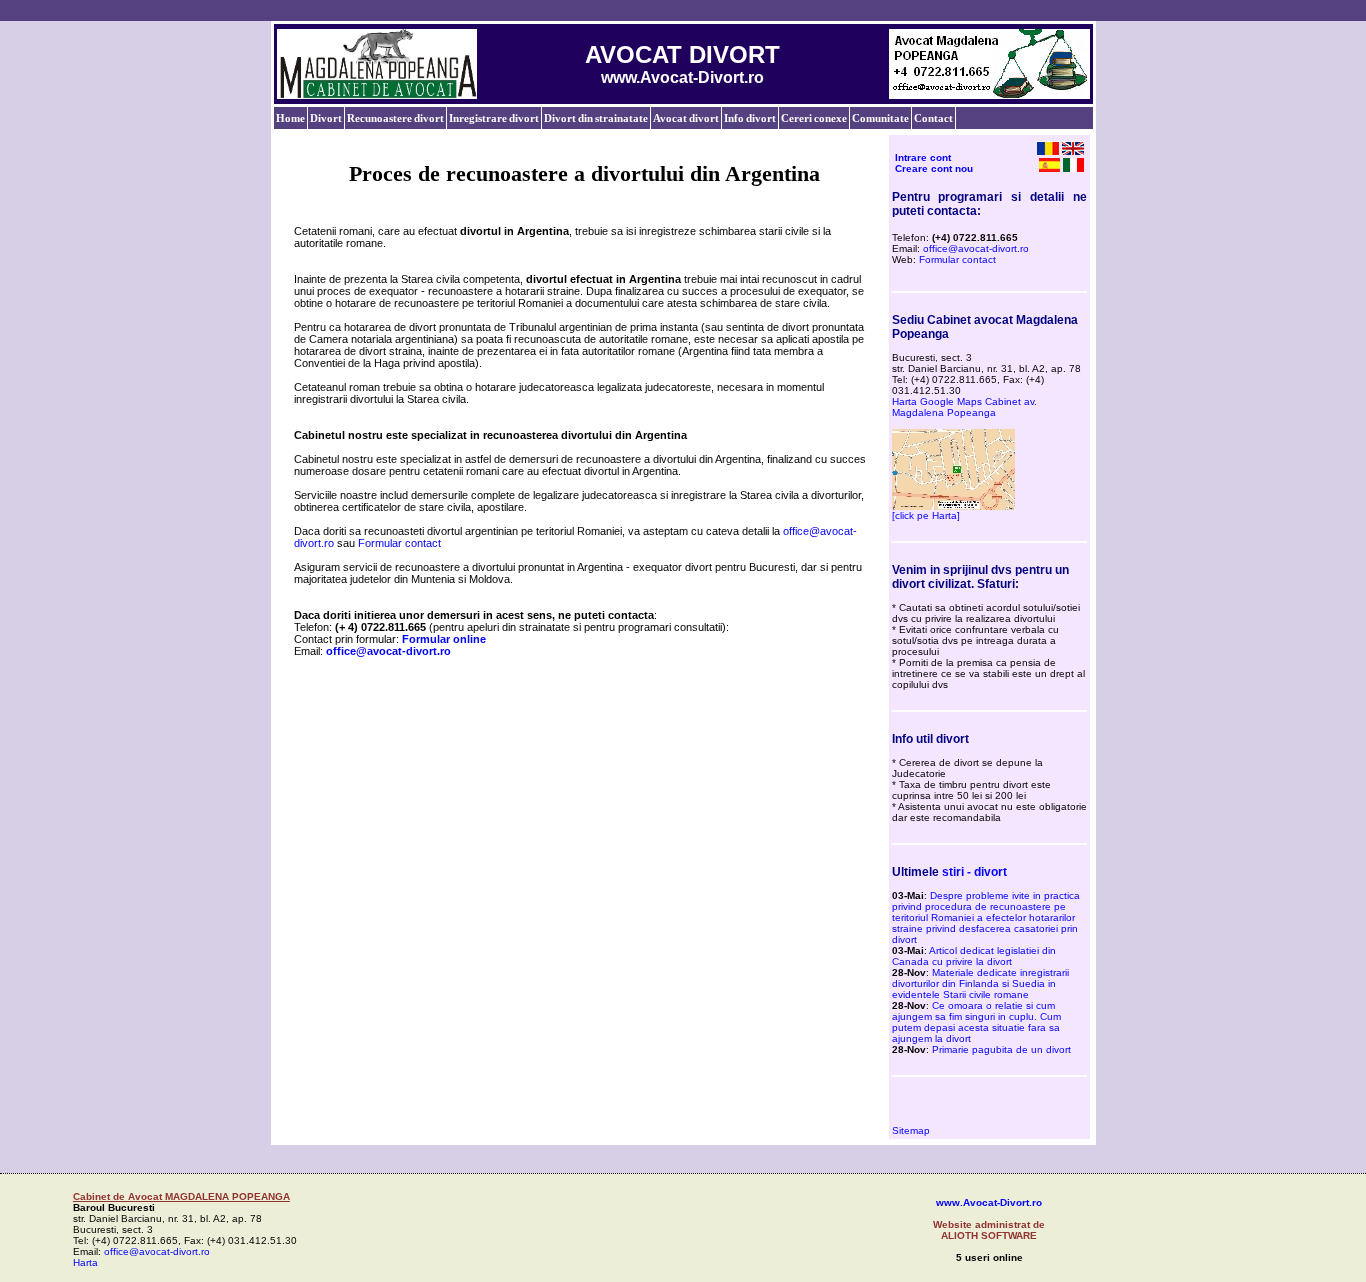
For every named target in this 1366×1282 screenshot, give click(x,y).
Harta (85, 1262)
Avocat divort (686, 118)
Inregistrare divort (494, 118)
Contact (933, 118)
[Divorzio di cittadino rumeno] (1073, 168)
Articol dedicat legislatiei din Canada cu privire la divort (974, 956)
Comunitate (880, 118)
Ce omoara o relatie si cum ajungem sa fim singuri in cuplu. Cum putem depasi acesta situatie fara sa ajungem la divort (976, 1022)
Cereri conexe (814, 118)
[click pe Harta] (926, 515)
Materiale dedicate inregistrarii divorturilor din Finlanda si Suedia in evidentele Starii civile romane (980, 983)
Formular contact (399, 543)
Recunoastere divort (395, 118)
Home (290, 118)
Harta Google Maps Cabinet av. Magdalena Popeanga (964, 407)
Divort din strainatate (596, 118)
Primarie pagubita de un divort (1001, 1049)
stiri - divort (974, 872)
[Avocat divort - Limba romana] (1048, 151)
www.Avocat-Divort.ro (989, 1202)
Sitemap (911, 1130)
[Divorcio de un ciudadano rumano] (1049, 168)
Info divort (750, 118)
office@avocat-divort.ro (976, 248)
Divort (326, 118)
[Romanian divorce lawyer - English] (1073, 151)
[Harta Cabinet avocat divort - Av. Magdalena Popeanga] (953, 506)
